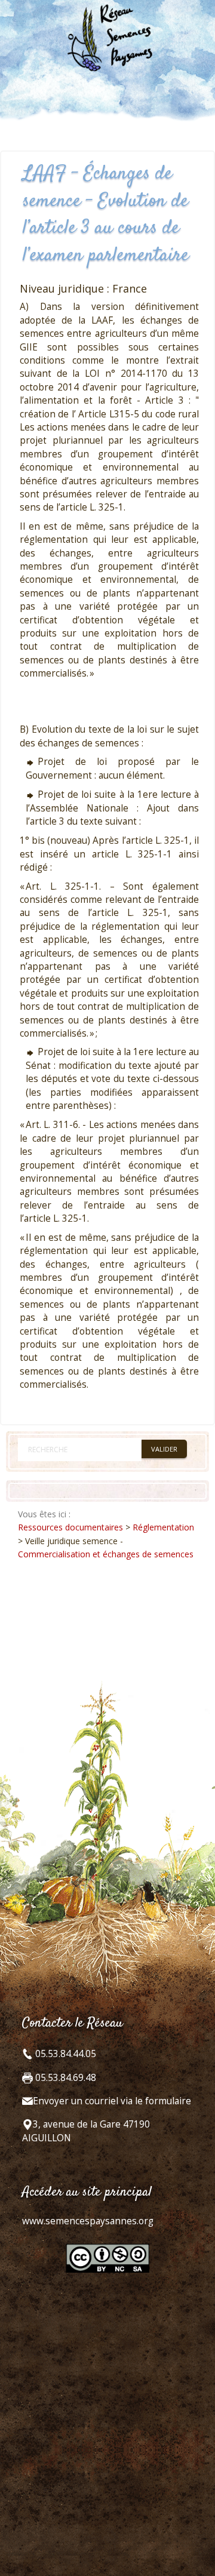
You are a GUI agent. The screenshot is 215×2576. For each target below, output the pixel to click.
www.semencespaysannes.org (88, 2221)
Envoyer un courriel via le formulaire (112, 2101)
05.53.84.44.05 (64, 2054)
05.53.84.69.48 (64, 2078)
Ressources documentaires (70, 1527)
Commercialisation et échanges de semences (106, 1554)
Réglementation (163, 1527)
